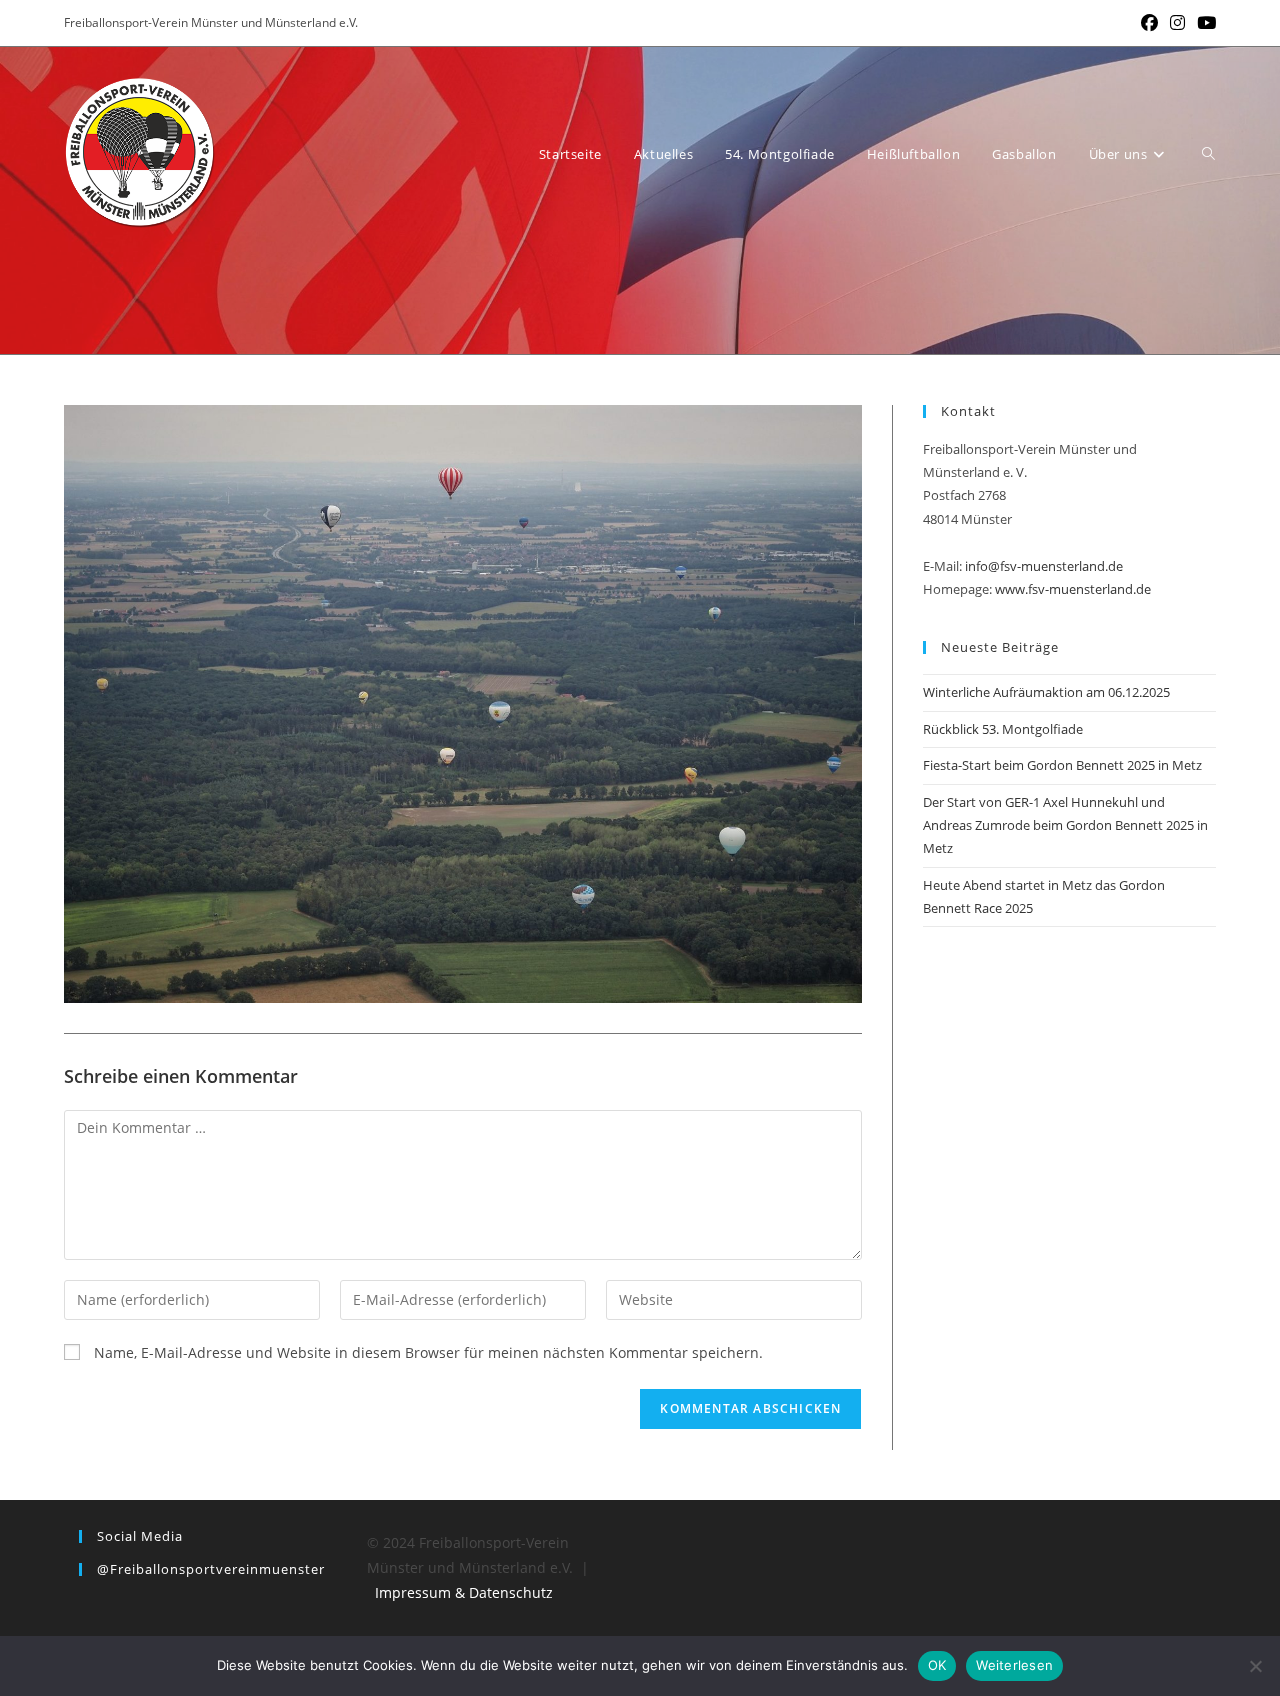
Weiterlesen (1014, 1665)
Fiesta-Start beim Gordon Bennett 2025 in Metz (1062, 765)
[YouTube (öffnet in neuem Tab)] (1203, 23)
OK (937, 1665)
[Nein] (1255, 1666)
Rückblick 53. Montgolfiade (1003, 729)
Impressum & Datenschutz (464, 1592)
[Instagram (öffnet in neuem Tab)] (1177, 23)
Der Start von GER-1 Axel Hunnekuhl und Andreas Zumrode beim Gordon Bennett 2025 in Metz (1065, 825)
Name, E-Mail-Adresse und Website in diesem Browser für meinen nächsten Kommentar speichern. (428, 1352)
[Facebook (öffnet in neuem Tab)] (1149, 23)
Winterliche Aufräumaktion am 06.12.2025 (1046, 692)
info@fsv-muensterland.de (1044, 566)
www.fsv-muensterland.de (1073, 589)
